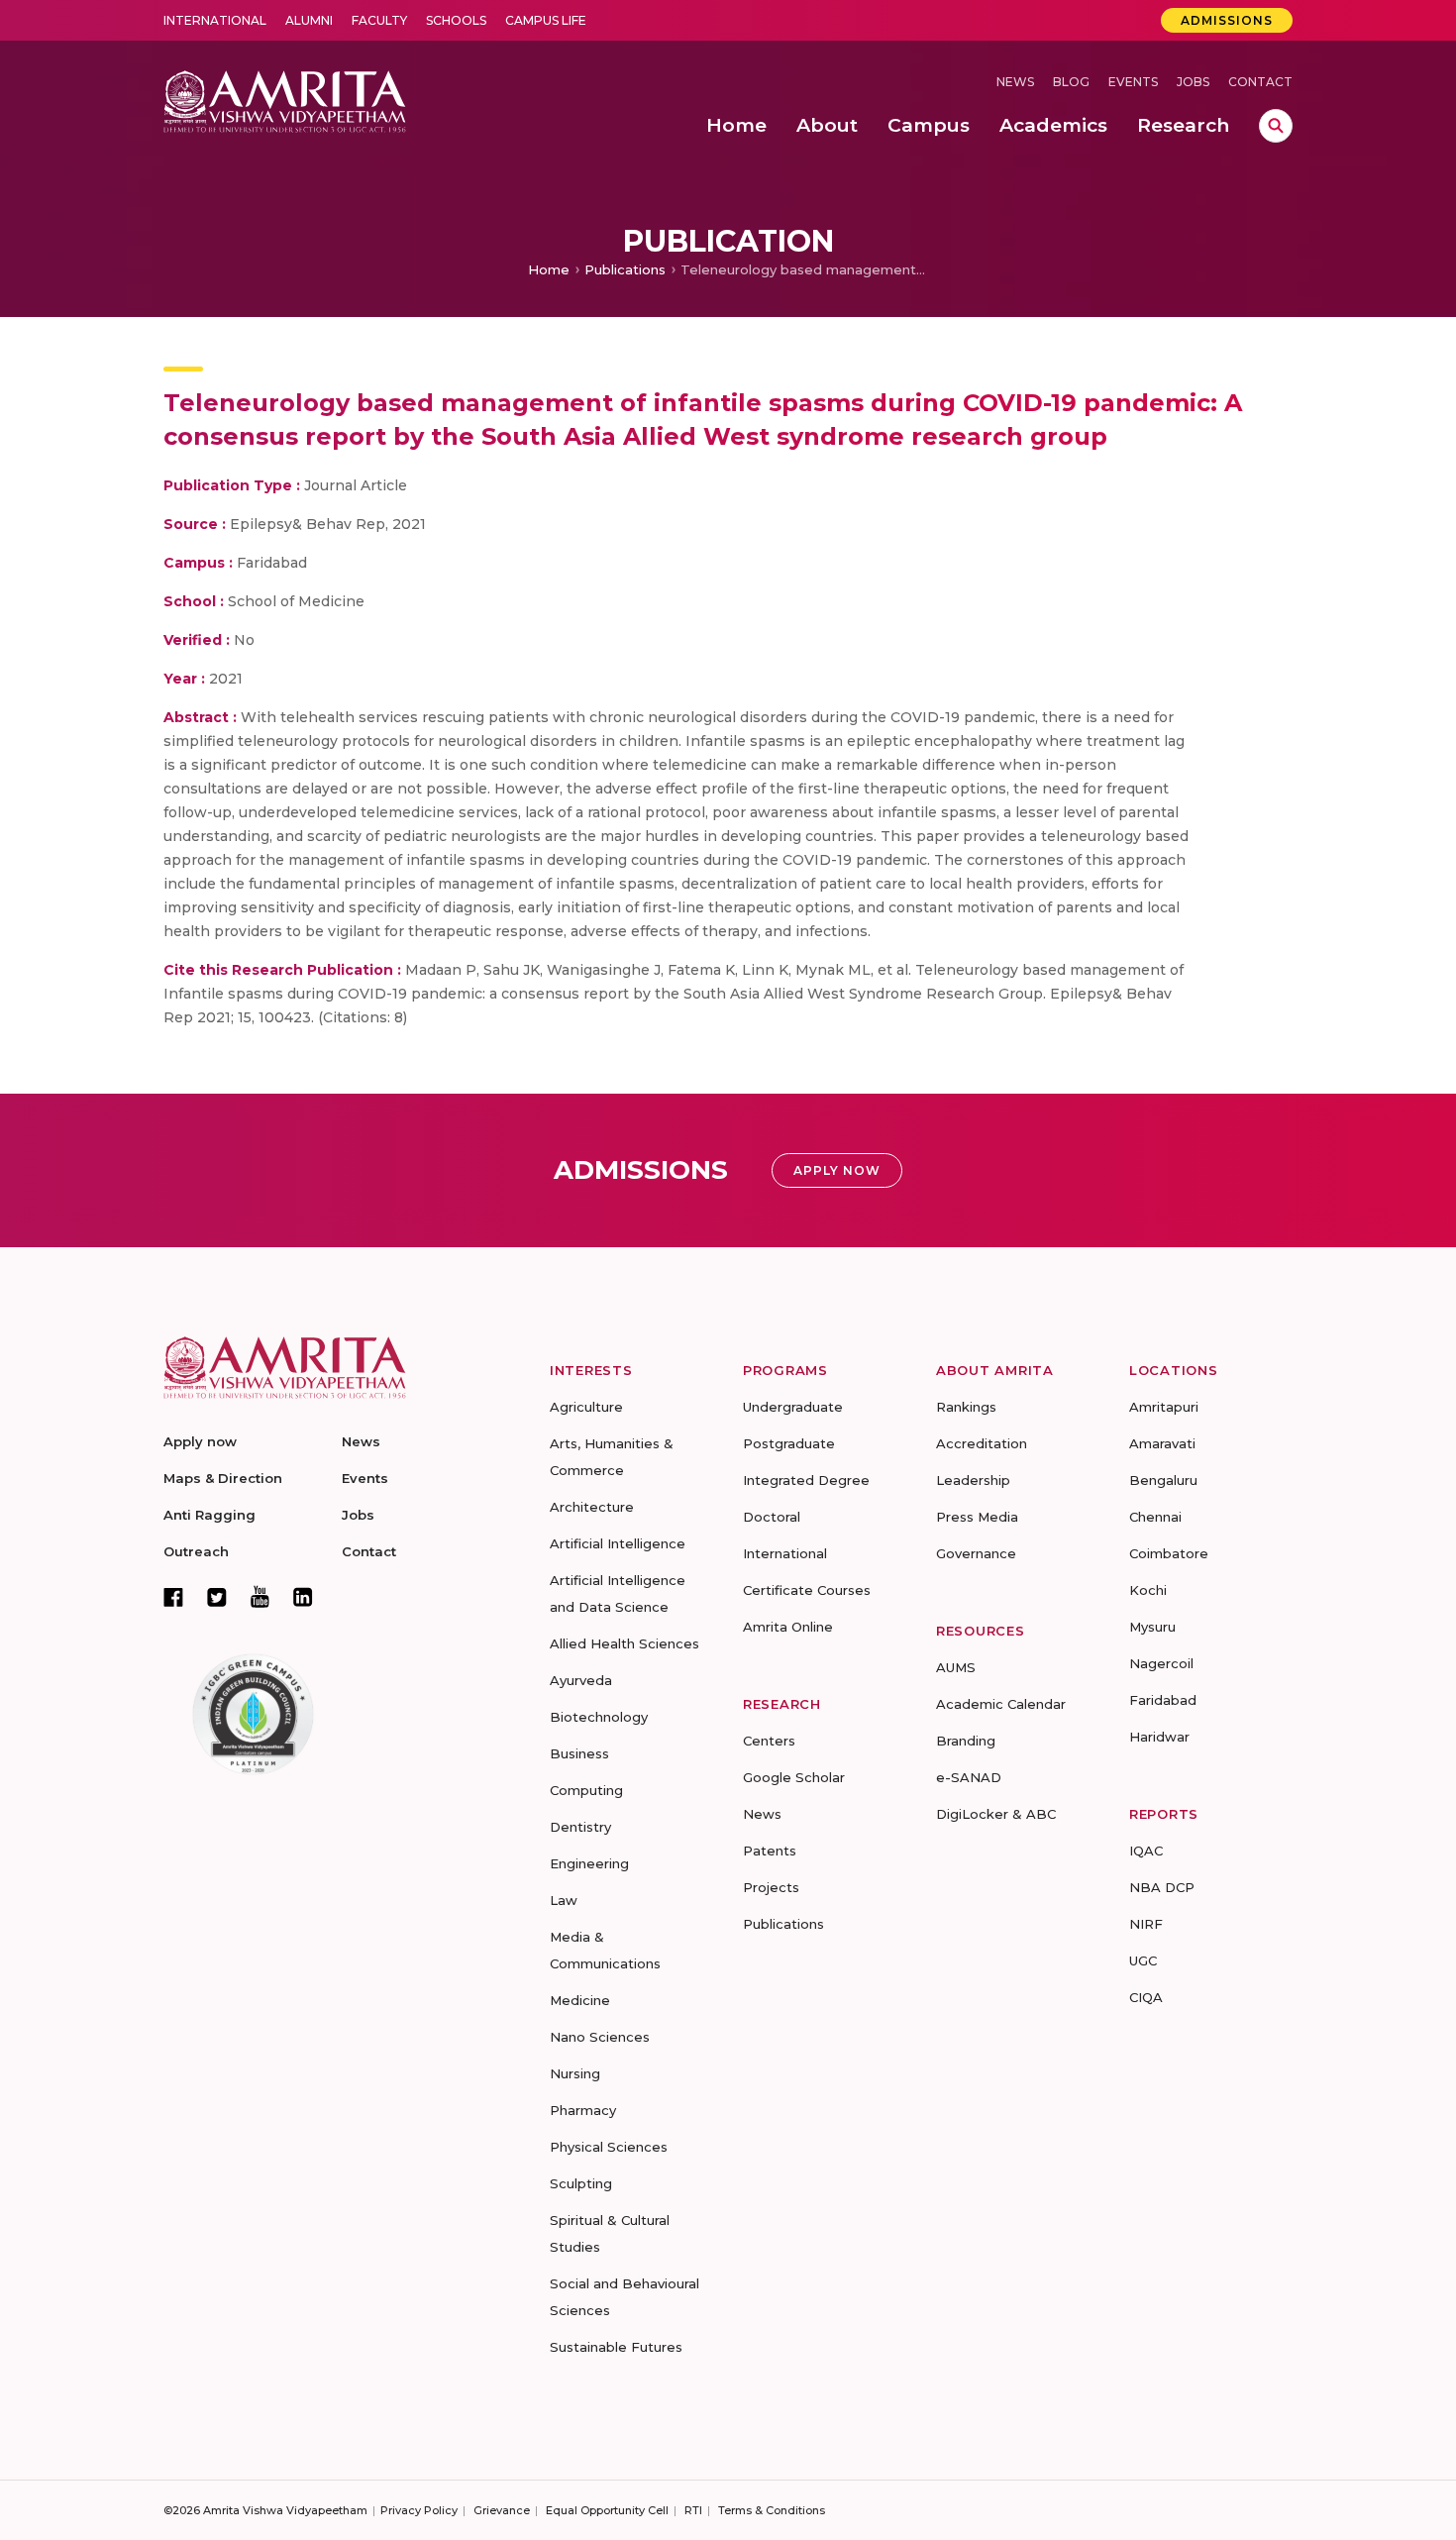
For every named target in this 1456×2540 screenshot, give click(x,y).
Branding (966, 1741)
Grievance (502, 2510)
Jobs (1193, 82)
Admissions (1227, 20)
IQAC (1146, 1851)
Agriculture (586, 1407)
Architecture (592, 1507)
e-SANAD (969, 1777)
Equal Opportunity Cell (607, 2510)
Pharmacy (583, 2110)
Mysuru (1152, 1627)
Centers (769, 1741)
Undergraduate (793, 1407)
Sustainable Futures (616, 2347)
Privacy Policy (419, 2510)
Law (564, 1900)
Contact (1260, 82)
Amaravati (1162, 1443)
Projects (771, 1887)
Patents (770, 1851)
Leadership (973, 1480)
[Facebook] (173, 1597)
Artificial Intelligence (618, 1543)
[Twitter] (217, 1597)
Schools (456, 20)
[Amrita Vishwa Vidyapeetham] (285, 100)
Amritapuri (1164, 1407)
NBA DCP (1162, 1887)
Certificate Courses (807, 1590)
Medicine (580, 2000)
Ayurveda (581, 1680)
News (1015, 82)
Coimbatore (1169, 1553)
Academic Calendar (1001, 1704)
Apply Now (837, 1170)
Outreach (196, 1551)
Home (549, 269)
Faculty (379, 20)
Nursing (575, 2073)
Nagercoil (1161, 1663)
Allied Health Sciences (624, 1643)
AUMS (956, 1667)
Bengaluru (1163, 1480)
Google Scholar (794, 1777)
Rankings (966, 1407)
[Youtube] (260, 1596)
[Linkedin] (303, 1597)
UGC (1143, 1960)
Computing (586, 1790)
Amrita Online (788, 1627)
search (1276, 126)
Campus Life (546, 20)
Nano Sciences (600, 2037)
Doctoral (772, 1517)
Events (1133, 82)
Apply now (200, 1441)
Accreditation (982, 1443)
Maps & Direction (223, 1478)
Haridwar (1159, 1737)
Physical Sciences (609, 2147)
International (215, 20)
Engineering (589, 1863)
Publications (625, 269)
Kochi (1148, 1590)
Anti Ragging (209, 1515)
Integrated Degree (806, 1480)
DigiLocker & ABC (996, 1814)
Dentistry (580, 1827)
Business (579, 1753)
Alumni (309, 20)
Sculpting (581, 2183)
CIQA (1146, 1997)
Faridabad (1163, 1700)
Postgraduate (789, 1443)
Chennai (1155, 1517)
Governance (976, 1553)
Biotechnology (599, 1717)
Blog (1071, 82)
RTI (693, 2510)
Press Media (977, 1517)
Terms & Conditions (772, 2510)
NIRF (1146, 1924)
